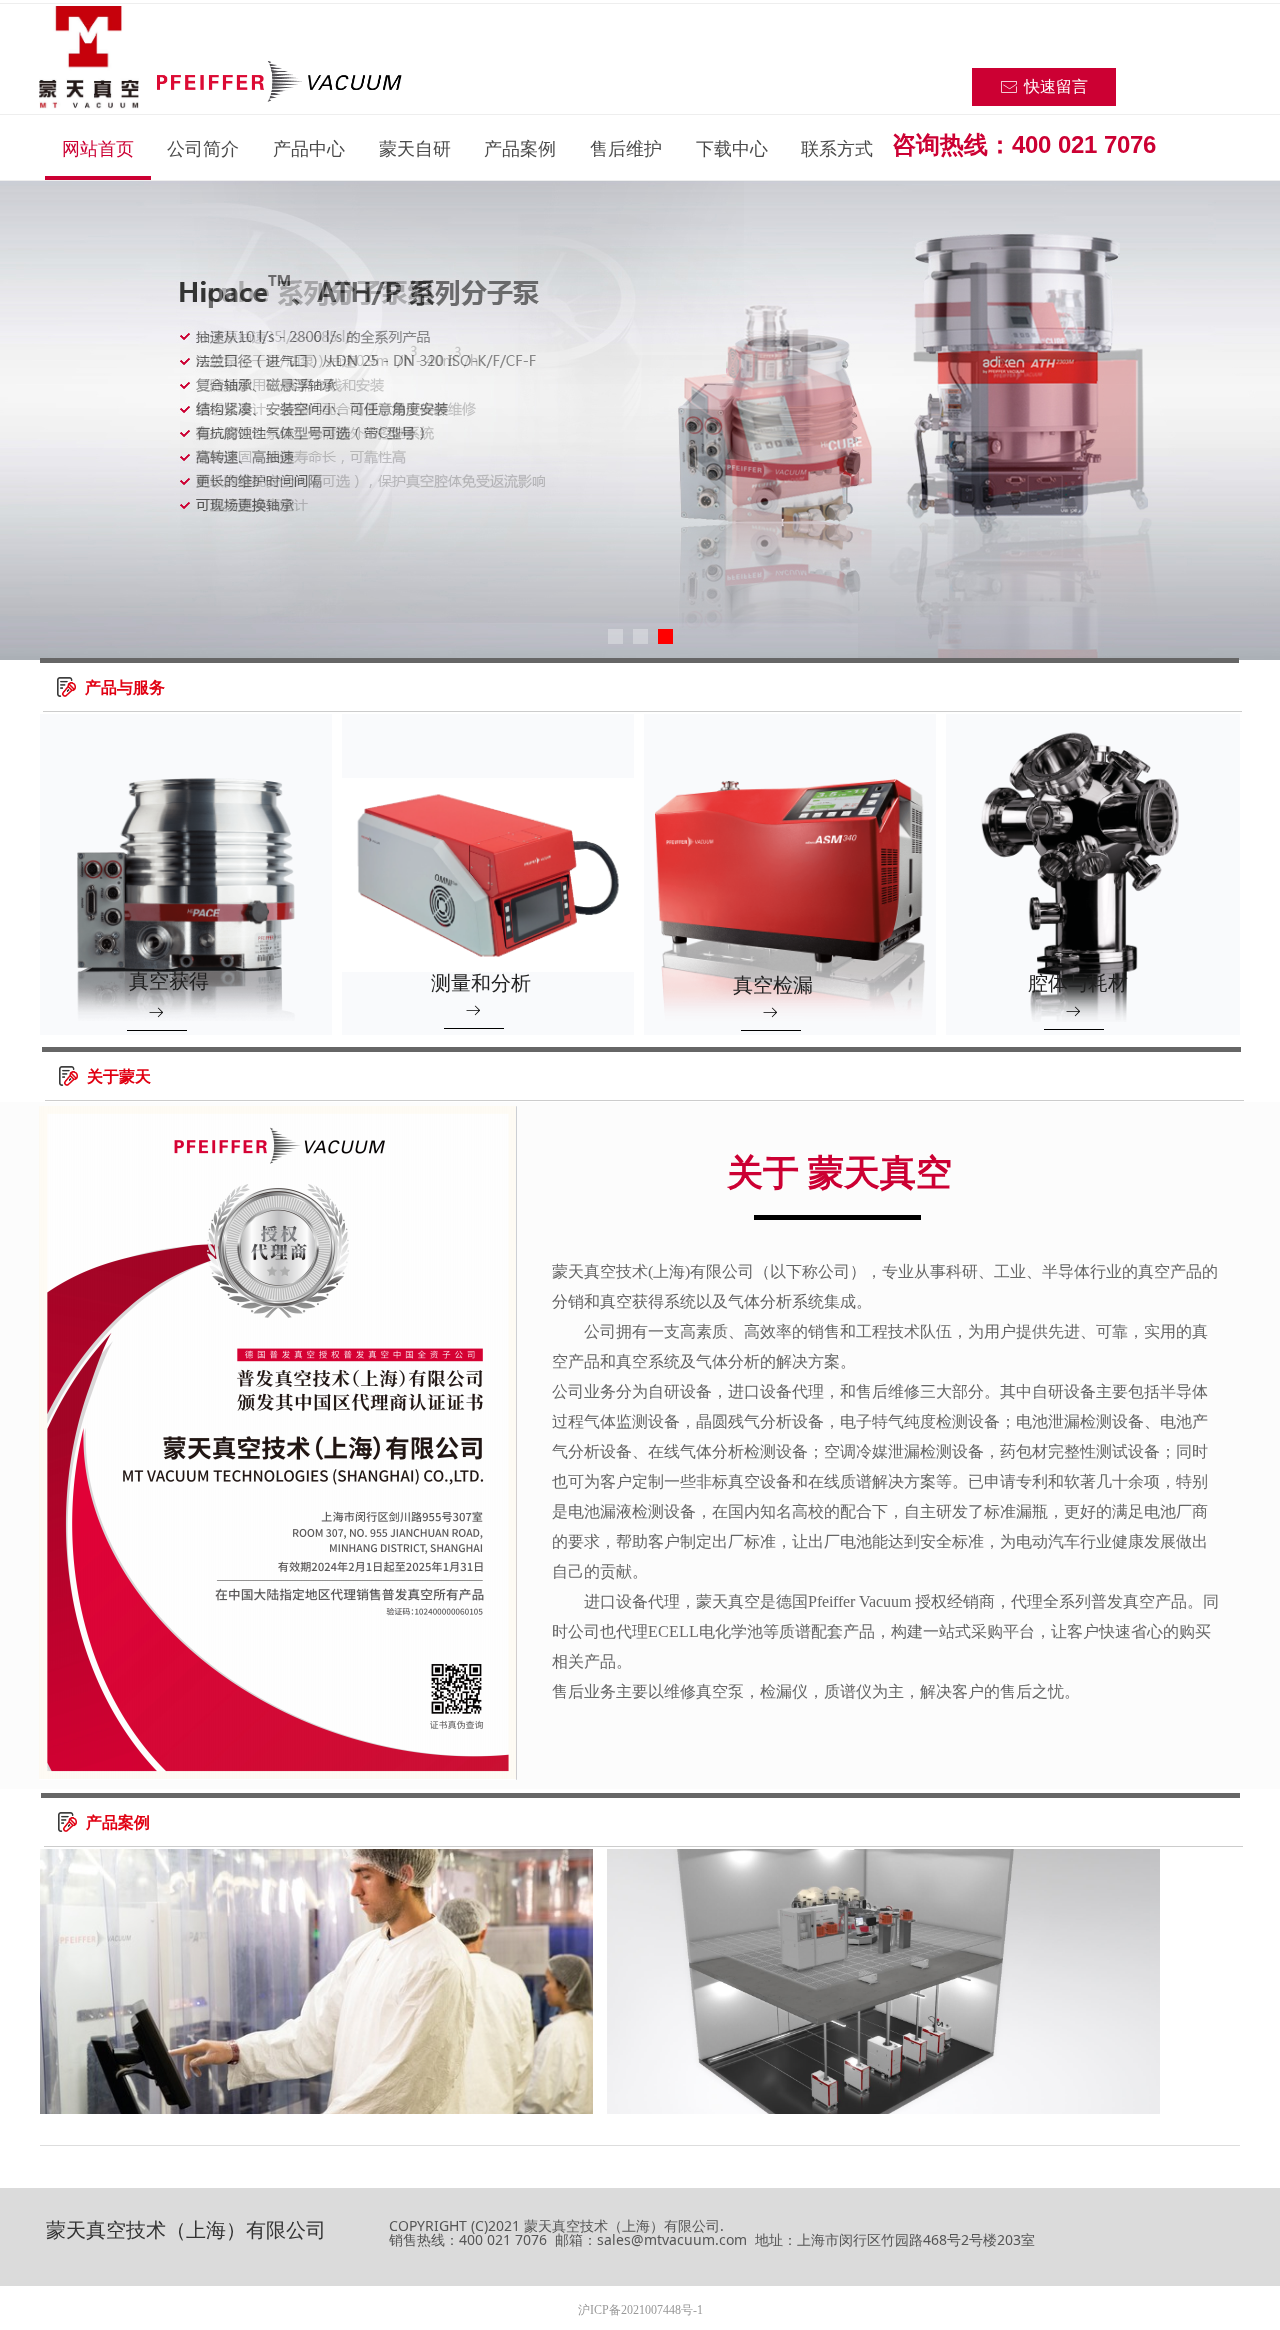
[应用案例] (316, 1981)
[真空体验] (883, 1981)
